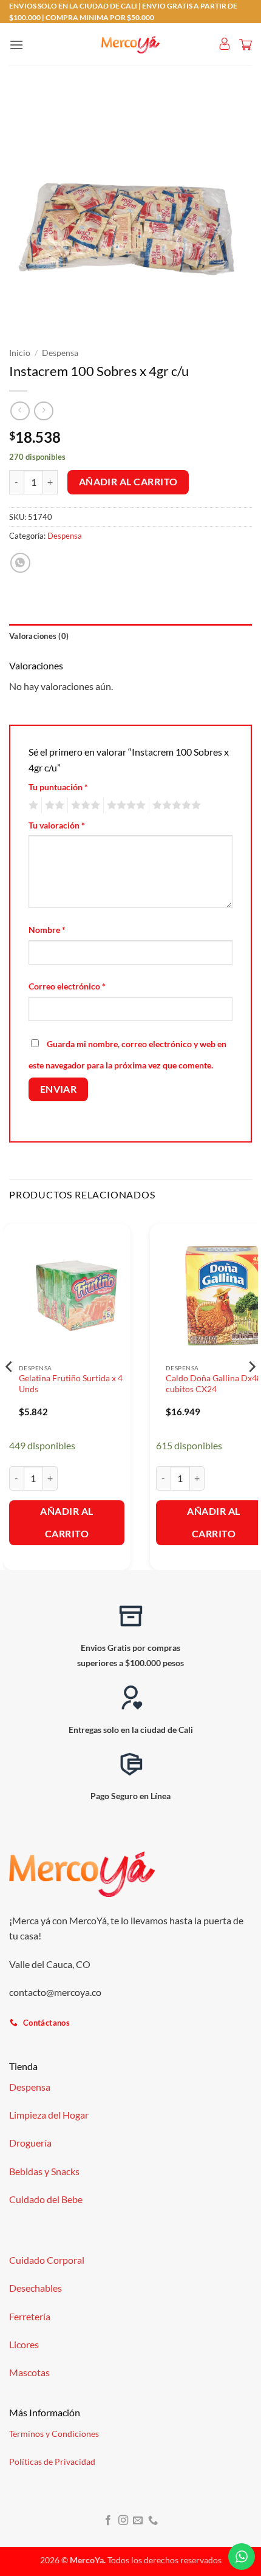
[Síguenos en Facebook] (108, 2521)
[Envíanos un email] (138, 2521)
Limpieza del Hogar (49, 2115)
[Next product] (20, 411)
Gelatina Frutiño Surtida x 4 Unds (71, 1384)
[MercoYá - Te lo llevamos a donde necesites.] (130, 45)
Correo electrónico (67, 986)
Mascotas (29, 2372)
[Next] (251, 1391)
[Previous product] (43, 411)
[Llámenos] (153, 2521)
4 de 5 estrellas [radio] (124, 805)
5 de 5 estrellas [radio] (175, 805)
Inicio (20, 353)
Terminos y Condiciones (54, 2434)
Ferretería (30, 2316)
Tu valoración (57, 825)
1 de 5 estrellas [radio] (32, 805)
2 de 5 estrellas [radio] (53, 805)
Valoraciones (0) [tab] (39, 636)
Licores (24, 2344)
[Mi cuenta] (225, 44)
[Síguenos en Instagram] (123, 2521)
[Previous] (10, 1391)
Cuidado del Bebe (46, 2199)
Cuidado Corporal (47, 2260)
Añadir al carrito (128, 482)
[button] (16, 45)
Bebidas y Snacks (44, 2171)
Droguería (30, 2143)
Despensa (60, 353)
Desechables (36, 2288)
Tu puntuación (58, 787)
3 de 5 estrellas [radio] (84, 805)
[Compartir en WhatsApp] (20, 563)
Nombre (47, 930)
